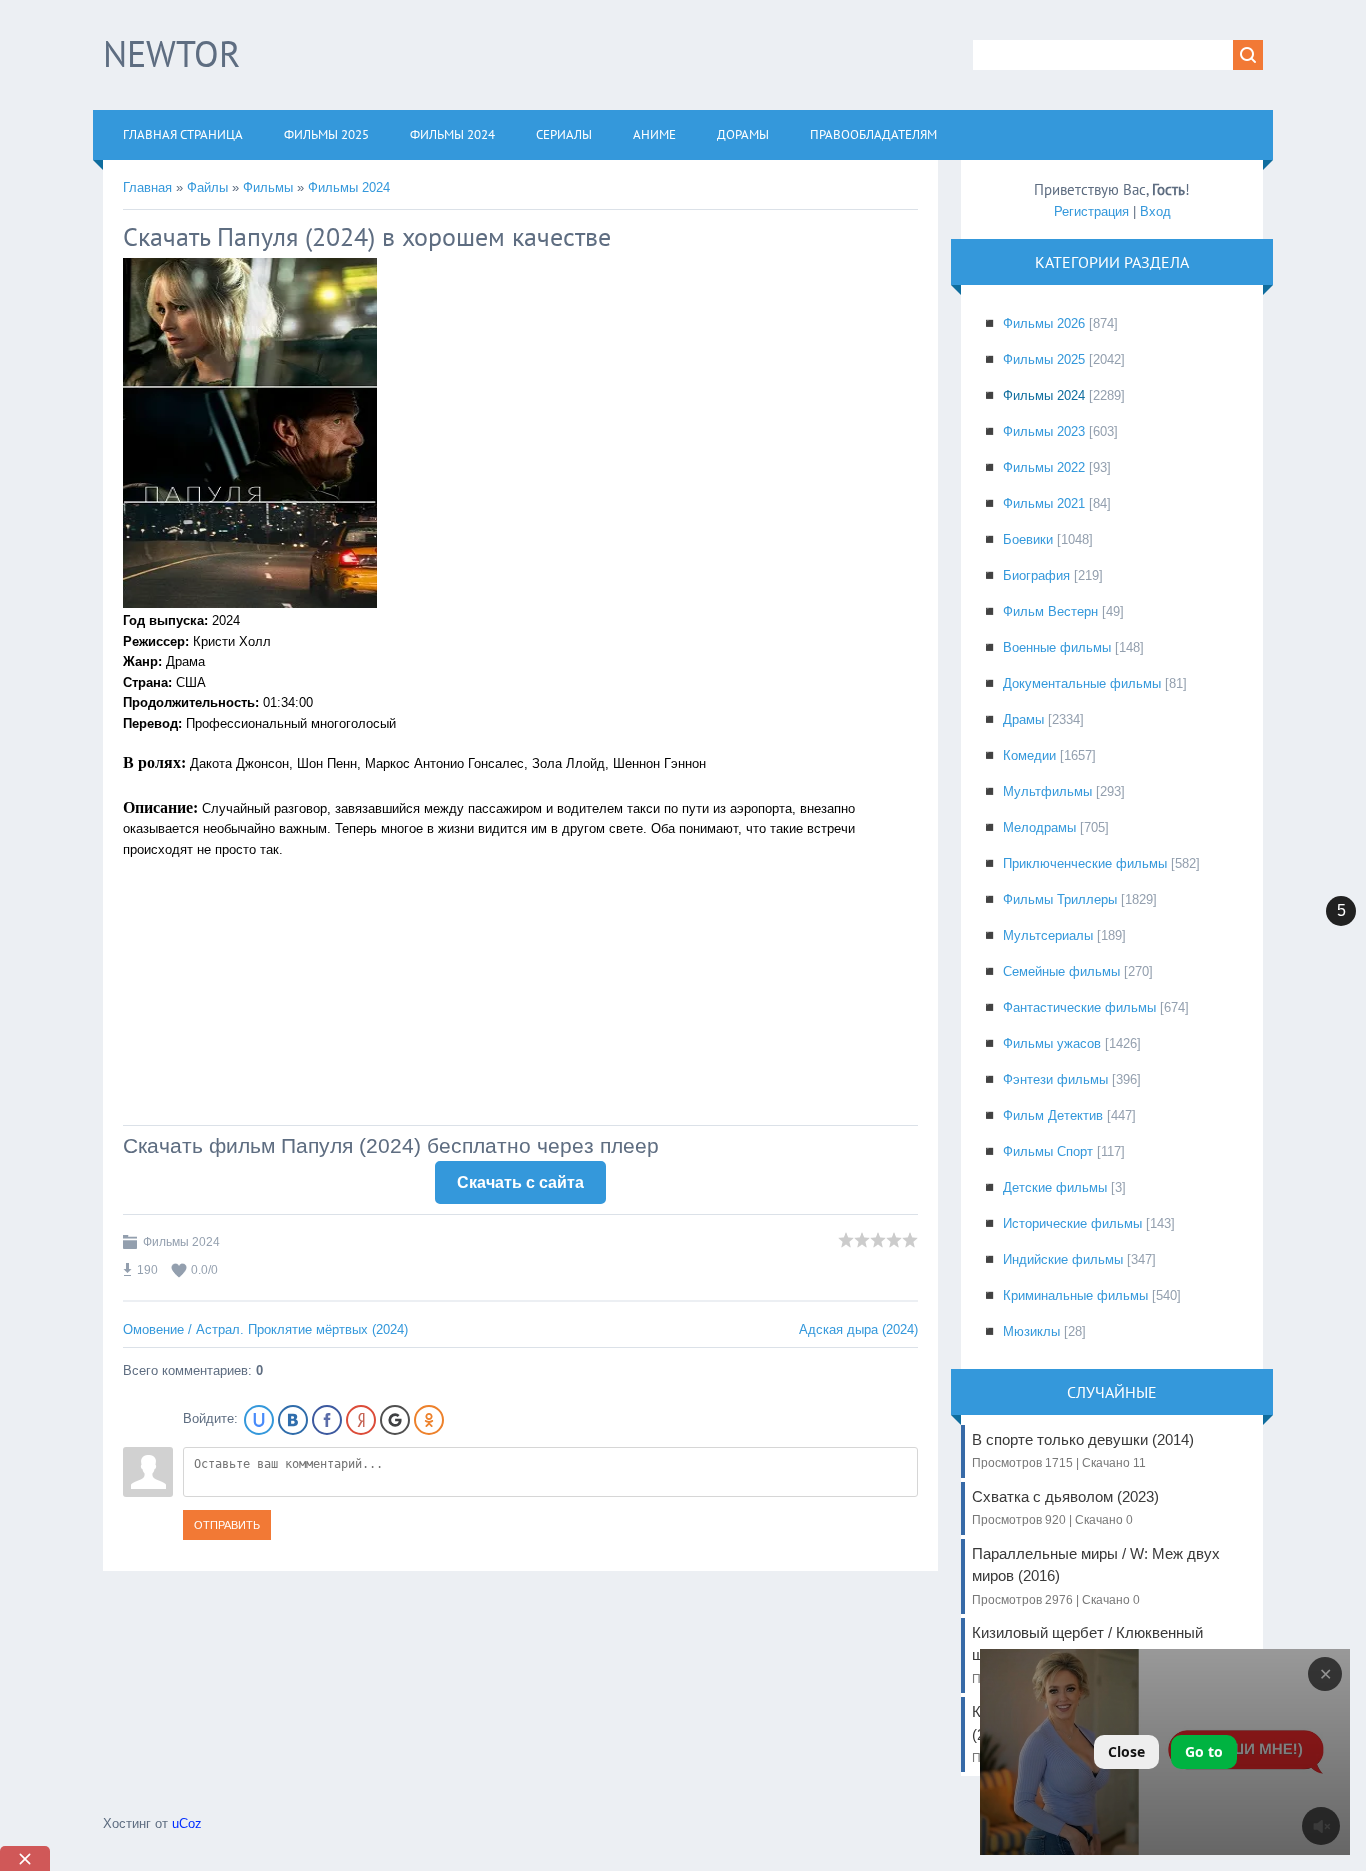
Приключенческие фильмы (1085, 863)
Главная (147, 187)
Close (1126, 1751)
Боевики (1028, 539)
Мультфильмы (1047, 791)
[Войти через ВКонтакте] (293, 1420)
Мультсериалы (1048, 935)
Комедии (1029, 755)
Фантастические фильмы (1079, 1007)
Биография (1036, 575)
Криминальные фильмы (1075, 1295)
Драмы (1023, 719)
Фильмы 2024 (349, 187)
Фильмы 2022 (1044, 467)
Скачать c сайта (520, 1182)
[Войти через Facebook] (327, 1420)
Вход (1155, 211)
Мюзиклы (1031, 1331)
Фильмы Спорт (1048, 1151)
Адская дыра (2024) (858, 1329)
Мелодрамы (1039, 827)
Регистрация (1091, 211)
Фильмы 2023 (1044, 431)
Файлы (207, 187)
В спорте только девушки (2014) (1083, 1450)
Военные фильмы (1057, 647)
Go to (1204, 1751)
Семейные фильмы (1061, 971)
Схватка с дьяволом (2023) (1065, 1507)
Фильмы (268, 187)
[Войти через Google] (395, 1420)
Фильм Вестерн (1050, 611)
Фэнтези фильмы (1055, 1079)
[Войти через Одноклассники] (429, 1420)
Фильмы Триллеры (1060, 899)
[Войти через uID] (259, 1420)
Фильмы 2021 (1044, 503)
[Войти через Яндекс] (361, 1420)
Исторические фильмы (1072, 1223)
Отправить (227, 1525)
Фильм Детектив (1053, 1115)
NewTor (171, 53)
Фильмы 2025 (1044, 359)
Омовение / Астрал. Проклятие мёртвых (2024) (265, 1329)
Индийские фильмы (1063, 1259)
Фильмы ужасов (1052, 1043)
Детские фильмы (1055, 1187)
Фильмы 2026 (1044, 323)
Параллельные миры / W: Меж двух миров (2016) (1096, 1576)
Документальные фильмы (1082, 683)
